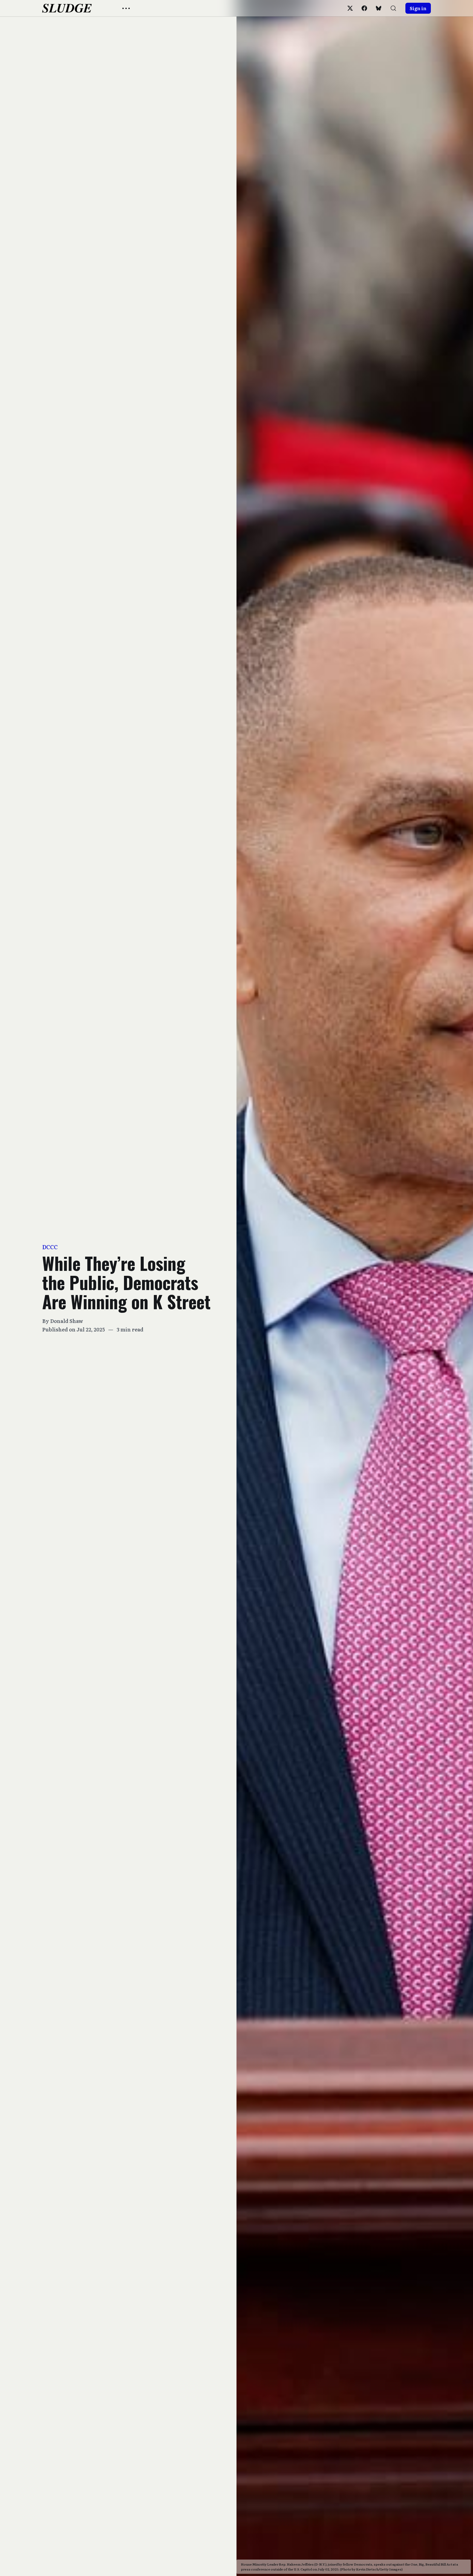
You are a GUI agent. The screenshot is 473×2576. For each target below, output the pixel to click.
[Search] (393, 8)
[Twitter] (350, 8)
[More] (126, 8)
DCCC (50, 1247)
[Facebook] (364, 8)
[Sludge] (67, 8)
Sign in (418, 8)
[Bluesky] (379, 8)
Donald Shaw (67, 1321)
